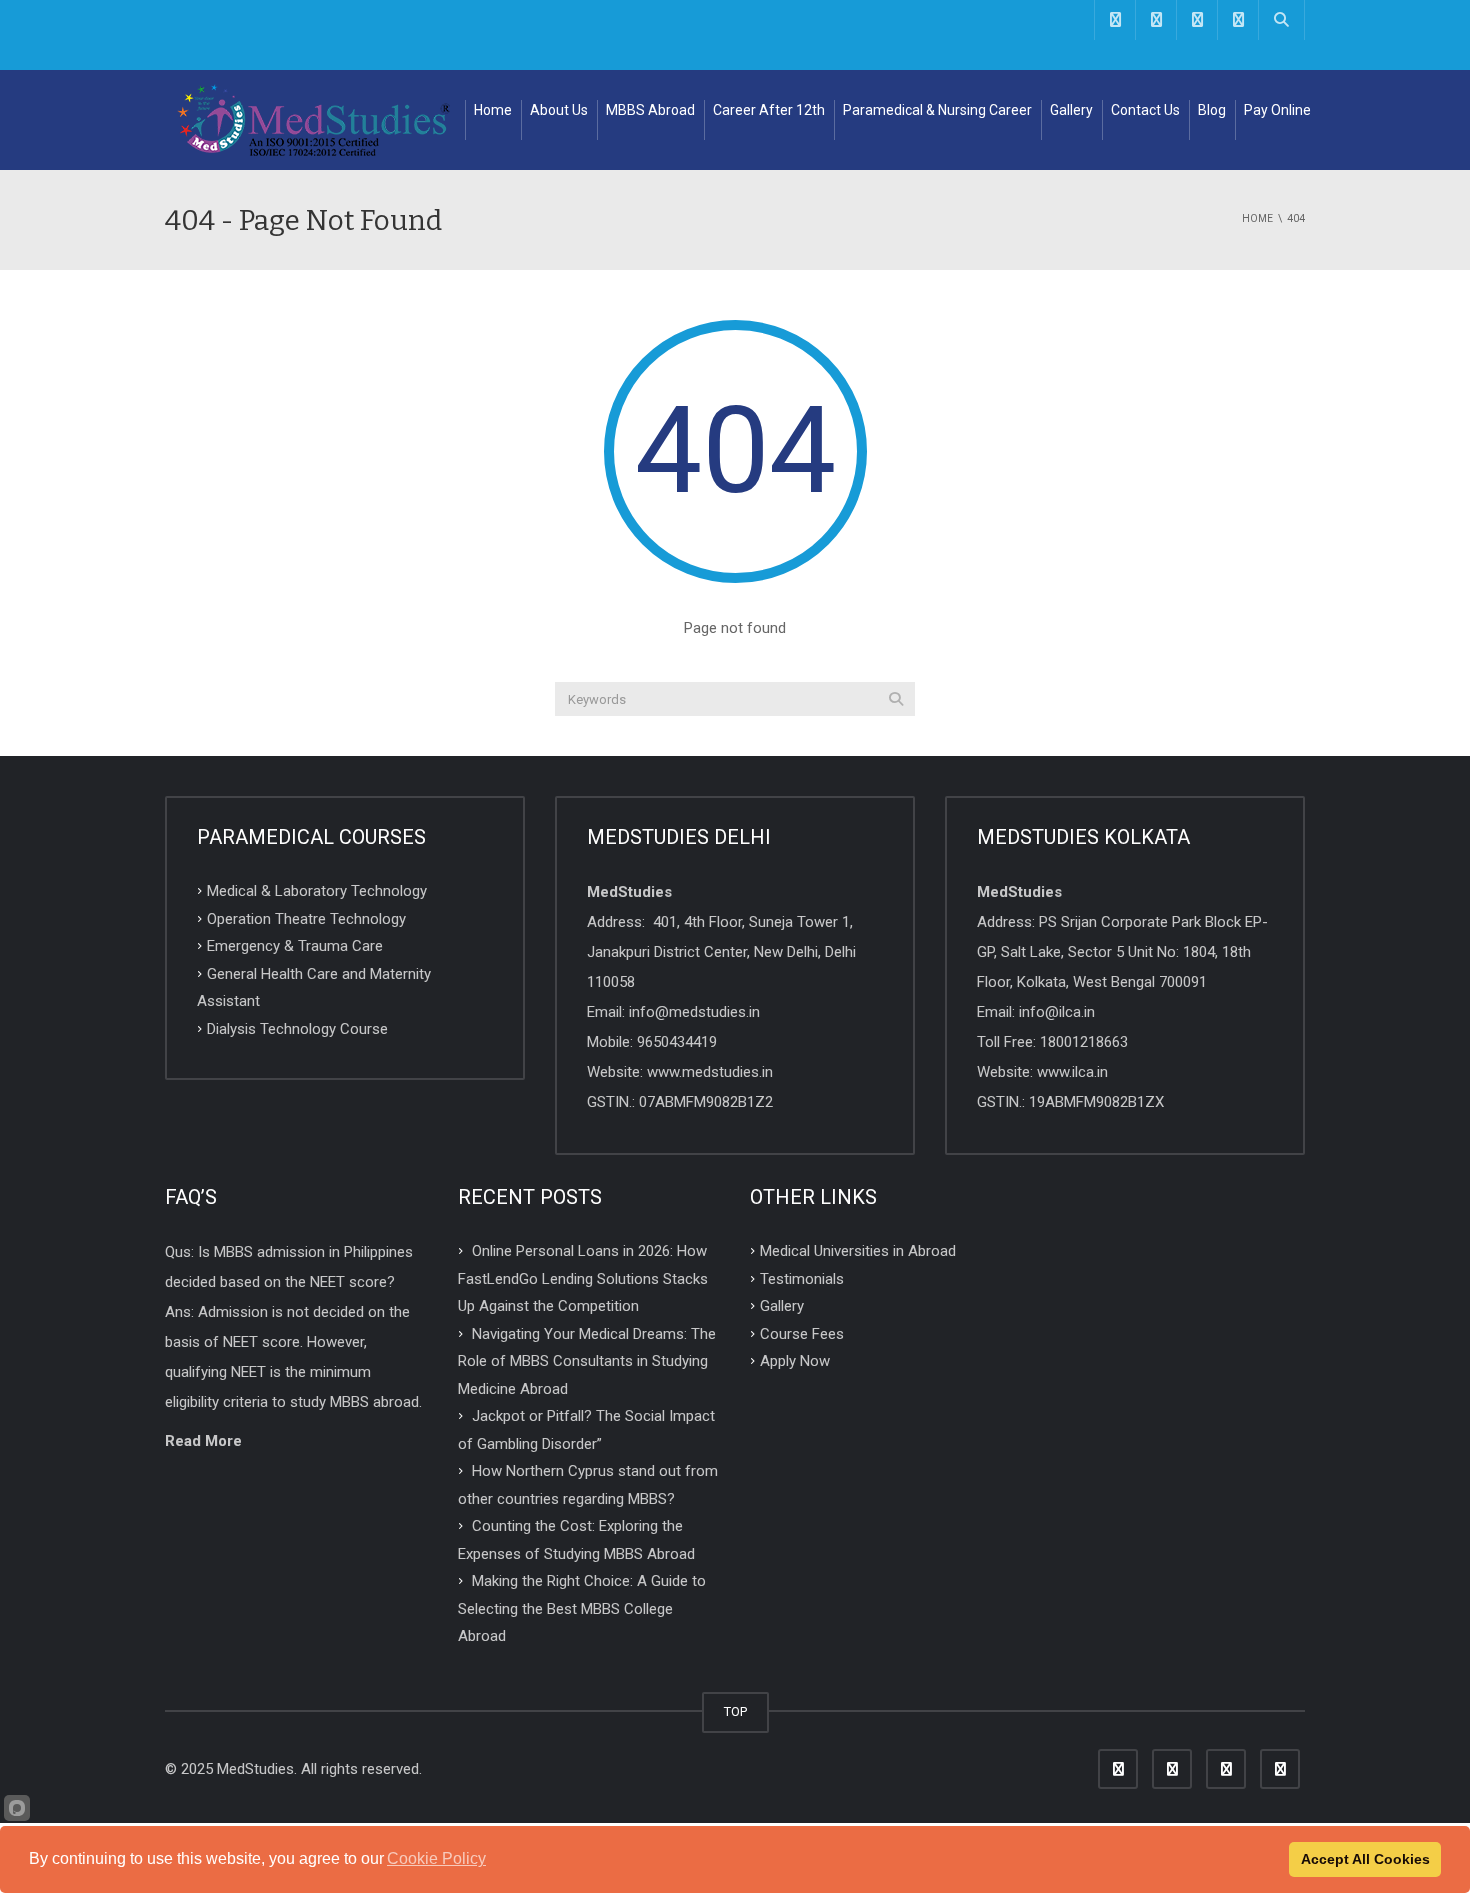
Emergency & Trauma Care (295, 946)
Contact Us (1145, 110)
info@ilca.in (1057, 1012)
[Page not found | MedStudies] (315, 120)
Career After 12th (769, 110)
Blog (1212, 110)
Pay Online (1277, 110)
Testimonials (802, 1278)
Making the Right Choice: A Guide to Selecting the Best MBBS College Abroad (582, 1608)
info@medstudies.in (694, 1012)
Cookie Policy (436, 1858)
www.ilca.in (1072, 1072)
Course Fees (802, 1333)
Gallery (1071, 110)
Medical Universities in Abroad (858, 1251)
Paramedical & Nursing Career (937, 110)
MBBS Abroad (650, 110)
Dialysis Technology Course (297, 1028)
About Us (559, 110)
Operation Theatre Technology (306, 918)
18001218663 (1084, 1042)
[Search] (896, 699)
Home (493, 110)
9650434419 (677, 1042)
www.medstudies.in (710, 1072)
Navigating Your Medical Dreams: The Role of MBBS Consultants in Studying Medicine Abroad (587, 1360)
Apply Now (795, 1361)
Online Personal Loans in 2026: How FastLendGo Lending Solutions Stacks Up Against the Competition (583, 1278)
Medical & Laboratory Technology (317, 891)
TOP (735, 1711)
